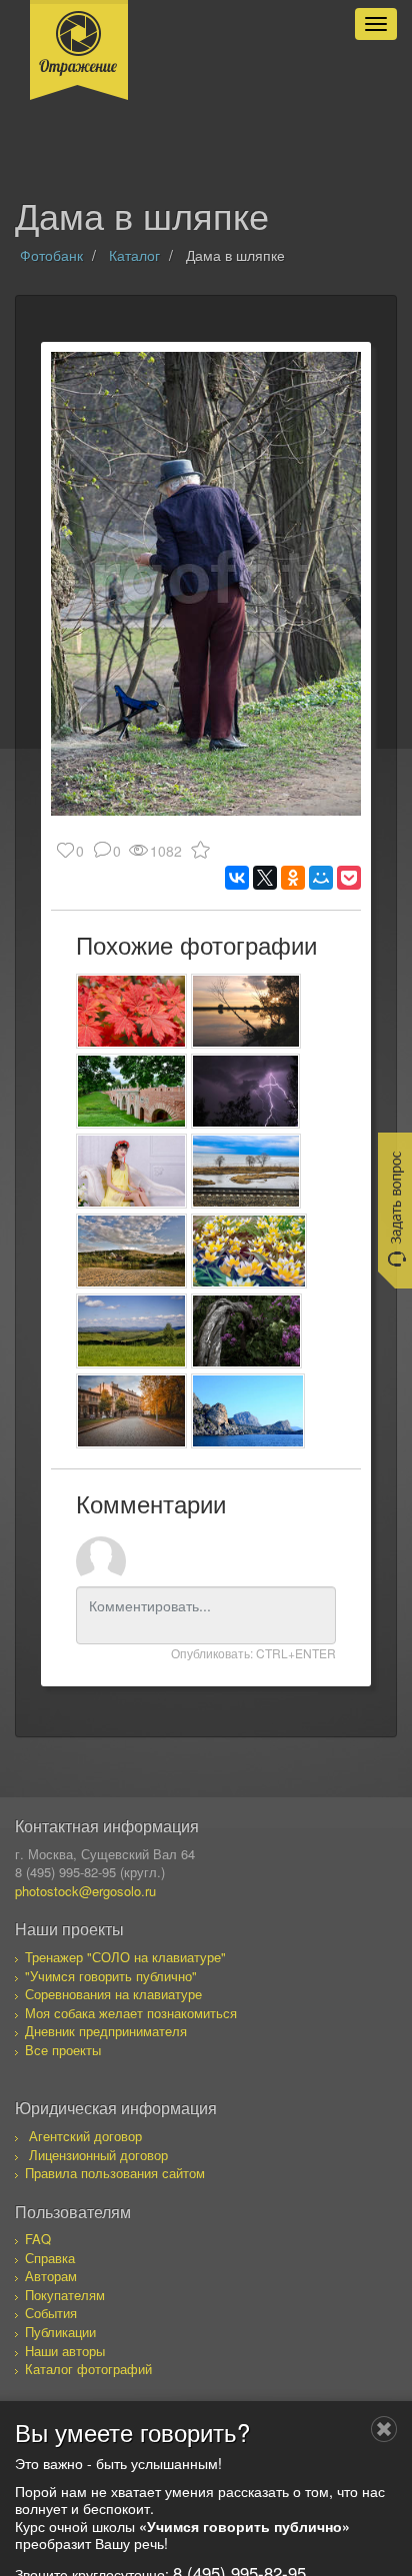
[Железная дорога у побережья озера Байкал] (246, 1171)
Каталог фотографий (88, 2369)
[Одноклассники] (293, 878)
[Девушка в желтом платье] (131, 1171)
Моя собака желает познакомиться (131, 2013)
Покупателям (65, 2295)
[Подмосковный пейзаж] (246, 1011)
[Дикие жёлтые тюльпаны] (249, 1251)
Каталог (134, 255)
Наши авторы (65, 2351)
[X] (265, 878)
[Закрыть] (384, 2429)
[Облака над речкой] (131, 1251)
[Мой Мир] (321, 878)
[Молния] (246, 1091)
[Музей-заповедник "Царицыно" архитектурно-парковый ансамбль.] (131, 1091)
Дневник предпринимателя (106, 2031)
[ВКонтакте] (237, 878)
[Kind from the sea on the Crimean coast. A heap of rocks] (248, 1411)
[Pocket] (349, 878)
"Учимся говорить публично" (111, 1976)
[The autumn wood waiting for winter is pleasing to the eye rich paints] (131, 1011)
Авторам (51, 2276)
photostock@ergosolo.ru (85, 1891)
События (51, 2313)
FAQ (38, 2239)
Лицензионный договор (98, 2155)
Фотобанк (51, 255)
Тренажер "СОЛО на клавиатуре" (125, 1957)
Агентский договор (85, 2136)
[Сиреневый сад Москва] (246, 1331)
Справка (50, 2258)
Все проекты (63, 2050)
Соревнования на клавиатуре (113, 1994)
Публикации (60, 2332)
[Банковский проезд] (131, 1411)
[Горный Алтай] (131, 1331)
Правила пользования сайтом (115, 2173)
